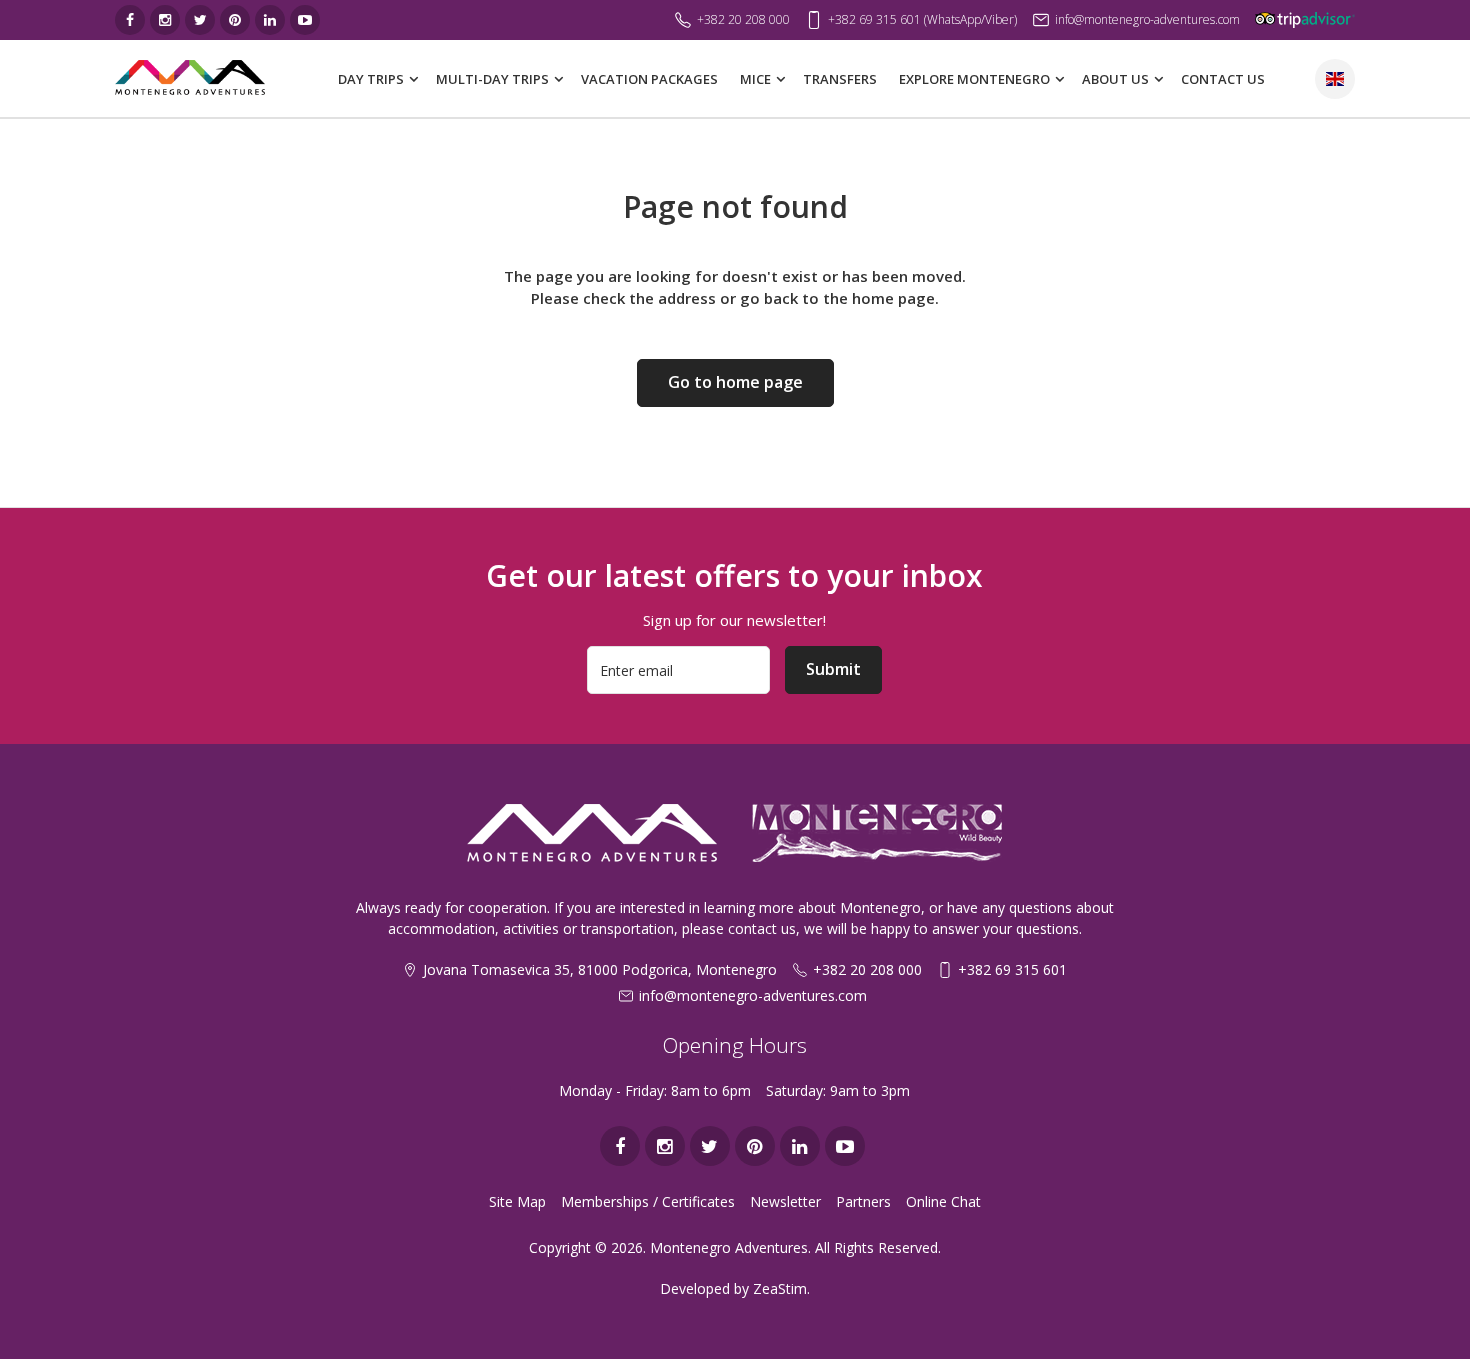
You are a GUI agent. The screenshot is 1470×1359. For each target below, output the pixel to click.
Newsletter (785, 1201)
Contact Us (1223, 79)
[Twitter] (200, 20)
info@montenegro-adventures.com (753, 995)
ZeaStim (780, 1288)
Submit (833, 669)
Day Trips (371, 79)
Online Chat (943, 1201)
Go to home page (735, 382)
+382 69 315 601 (1012, 969)
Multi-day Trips (492, 79)
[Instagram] (165, 20)
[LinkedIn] (270, 20)
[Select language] (1335, 79)
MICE (755, 79)
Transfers (840, 79)
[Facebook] (130, 20)
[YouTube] (305, 20)
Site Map (517, 1201)
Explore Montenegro (974, 79)
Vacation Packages (649, 79)
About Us (1115, 79)
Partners (863, 1201)
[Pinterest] (235, 20)
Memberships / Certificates (648, 1201)
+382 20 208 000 (867, 969)
